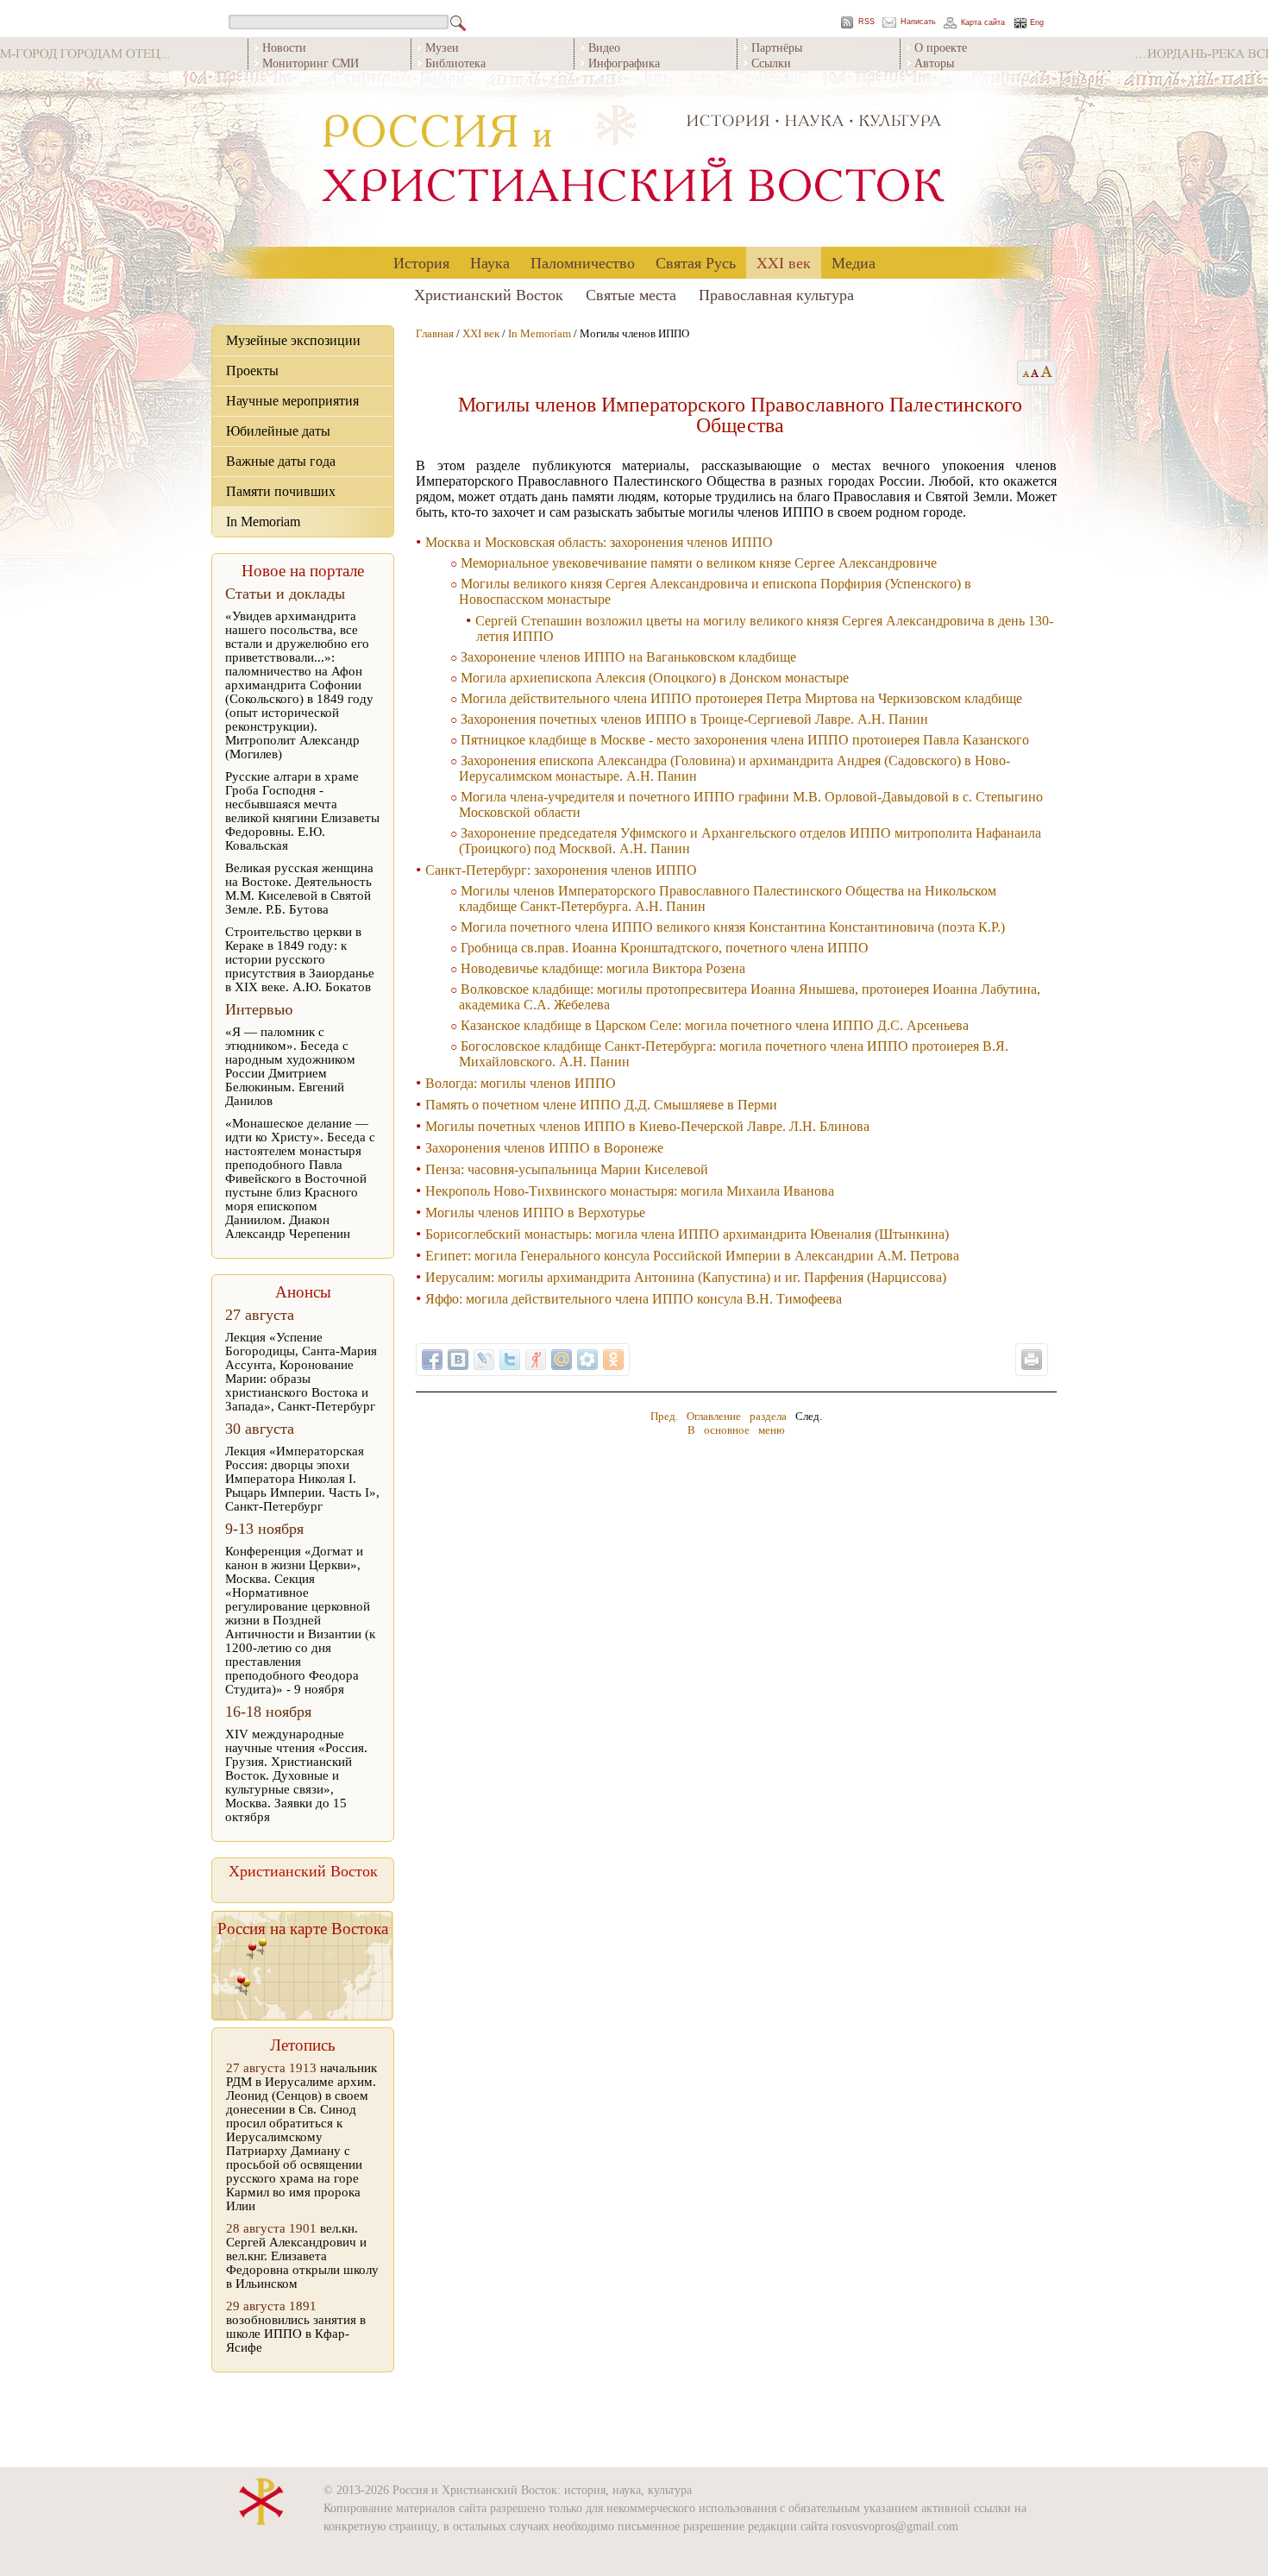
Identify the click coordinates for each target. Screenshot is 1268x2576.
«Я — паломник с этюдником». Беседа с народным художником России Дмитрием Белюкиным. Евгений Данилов (290, 1066)
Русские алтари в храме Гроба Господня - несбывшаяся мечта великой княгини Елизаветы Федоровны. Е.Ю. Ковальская (302, 811)
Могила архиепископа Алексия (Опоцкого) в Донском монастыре (655, 678)
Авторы (934, 63)
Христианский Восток (489, 294)
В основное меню (736, 1430)
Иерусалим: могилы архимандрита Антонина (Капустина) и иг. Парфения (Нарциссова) (686, 1277)
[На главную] (634, 159)
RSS (866, 22)
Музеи (442, 47)
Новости (284, 47)
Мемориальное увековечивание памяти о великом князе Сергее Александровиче (699, 563)
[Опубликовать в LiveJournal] (484, 1360)
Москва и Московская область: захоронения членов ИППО (599, 542)
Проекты (252, 371)
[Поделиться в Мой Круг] (587, 1360)
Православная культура (776, 294)
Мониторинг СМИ (311, 63)
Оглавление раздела (737, 1416)
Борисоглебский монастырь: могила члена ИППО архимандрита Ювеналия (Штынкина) (687, 1234)
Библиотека (455, 63)
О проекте (941, 47)
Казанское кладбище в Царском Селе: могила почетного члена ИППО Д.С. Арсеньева (715, 1025)
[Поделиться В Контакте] (458, 1360)
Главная (435, 333)
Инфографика (624, 63)
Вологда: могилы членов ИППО (521, 1083)
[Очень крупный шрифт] (1048, 373)
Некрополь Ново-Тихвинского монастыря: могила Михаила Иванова (630, 1191)
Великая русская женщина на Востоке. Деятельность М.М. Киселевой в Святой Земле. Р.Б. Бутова (299, 889)
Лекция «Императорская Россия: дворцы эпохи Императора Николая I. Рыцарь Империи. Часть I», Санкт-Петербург (302, 1479)
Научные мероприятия (292, 401)
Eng (1037, 23)
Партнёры (777, 47)
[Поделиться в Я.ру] (536, 1360)
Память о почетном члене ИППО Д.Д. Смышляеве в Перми (601, 1105)
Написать (918, 22)
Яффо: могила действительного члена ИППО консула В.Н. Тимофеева (634, 1299)
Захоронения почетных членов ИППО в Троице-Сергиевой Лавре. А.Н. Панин (694, 719)
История (421, 262)
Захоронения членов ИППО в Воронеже (544, 1148)
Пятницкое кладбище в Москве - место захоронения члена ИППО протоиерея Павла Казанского (745, 740)
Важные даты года (281, 461)
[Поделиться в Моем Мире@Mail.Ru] (562, 1360)
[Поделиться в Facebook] (432, 1360)
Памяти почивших (281, 491)
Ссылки (771, 63)
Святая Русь (696, 262)
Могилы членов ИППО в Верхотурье (535, 1213)
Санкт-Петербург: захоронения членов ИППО (561, 870)
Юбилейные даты (278, 431)
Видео (604, 47)
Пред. (664, 1416)
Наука (490, 262)
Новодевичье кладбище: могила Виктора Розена (603, 968)
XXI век (784, 262)
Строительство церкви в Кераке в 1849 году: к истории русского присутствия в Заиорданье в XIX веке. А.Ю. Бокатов (300, 959)
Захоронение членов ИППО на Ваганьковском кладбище (628, 657)
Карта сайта (983, 23)
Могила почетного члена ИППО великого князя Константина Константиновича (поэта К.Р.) (733, 927)
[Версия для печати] (1032, 1360)
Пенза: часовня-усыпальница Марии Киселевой (567, 1169)
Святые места (631, 294)
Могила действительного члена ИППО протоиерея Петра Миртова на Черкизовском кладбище (741, 698)
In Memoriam (263, 521)
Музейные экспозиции (293, 340)
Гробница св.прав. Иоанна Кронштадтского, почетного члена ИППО (665, 948)
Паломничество (583, 262)
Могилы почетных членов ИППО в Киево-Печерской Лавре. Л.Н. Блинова (647, 1126)
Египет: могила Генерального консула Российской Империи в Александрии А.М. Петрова (692, 1256)
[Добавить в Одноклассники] (613, 1360)
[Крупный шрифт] (1036, 373)
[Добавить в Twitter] (510, 1360)
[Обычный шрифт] (1023, 373)
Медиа (854, 262)
